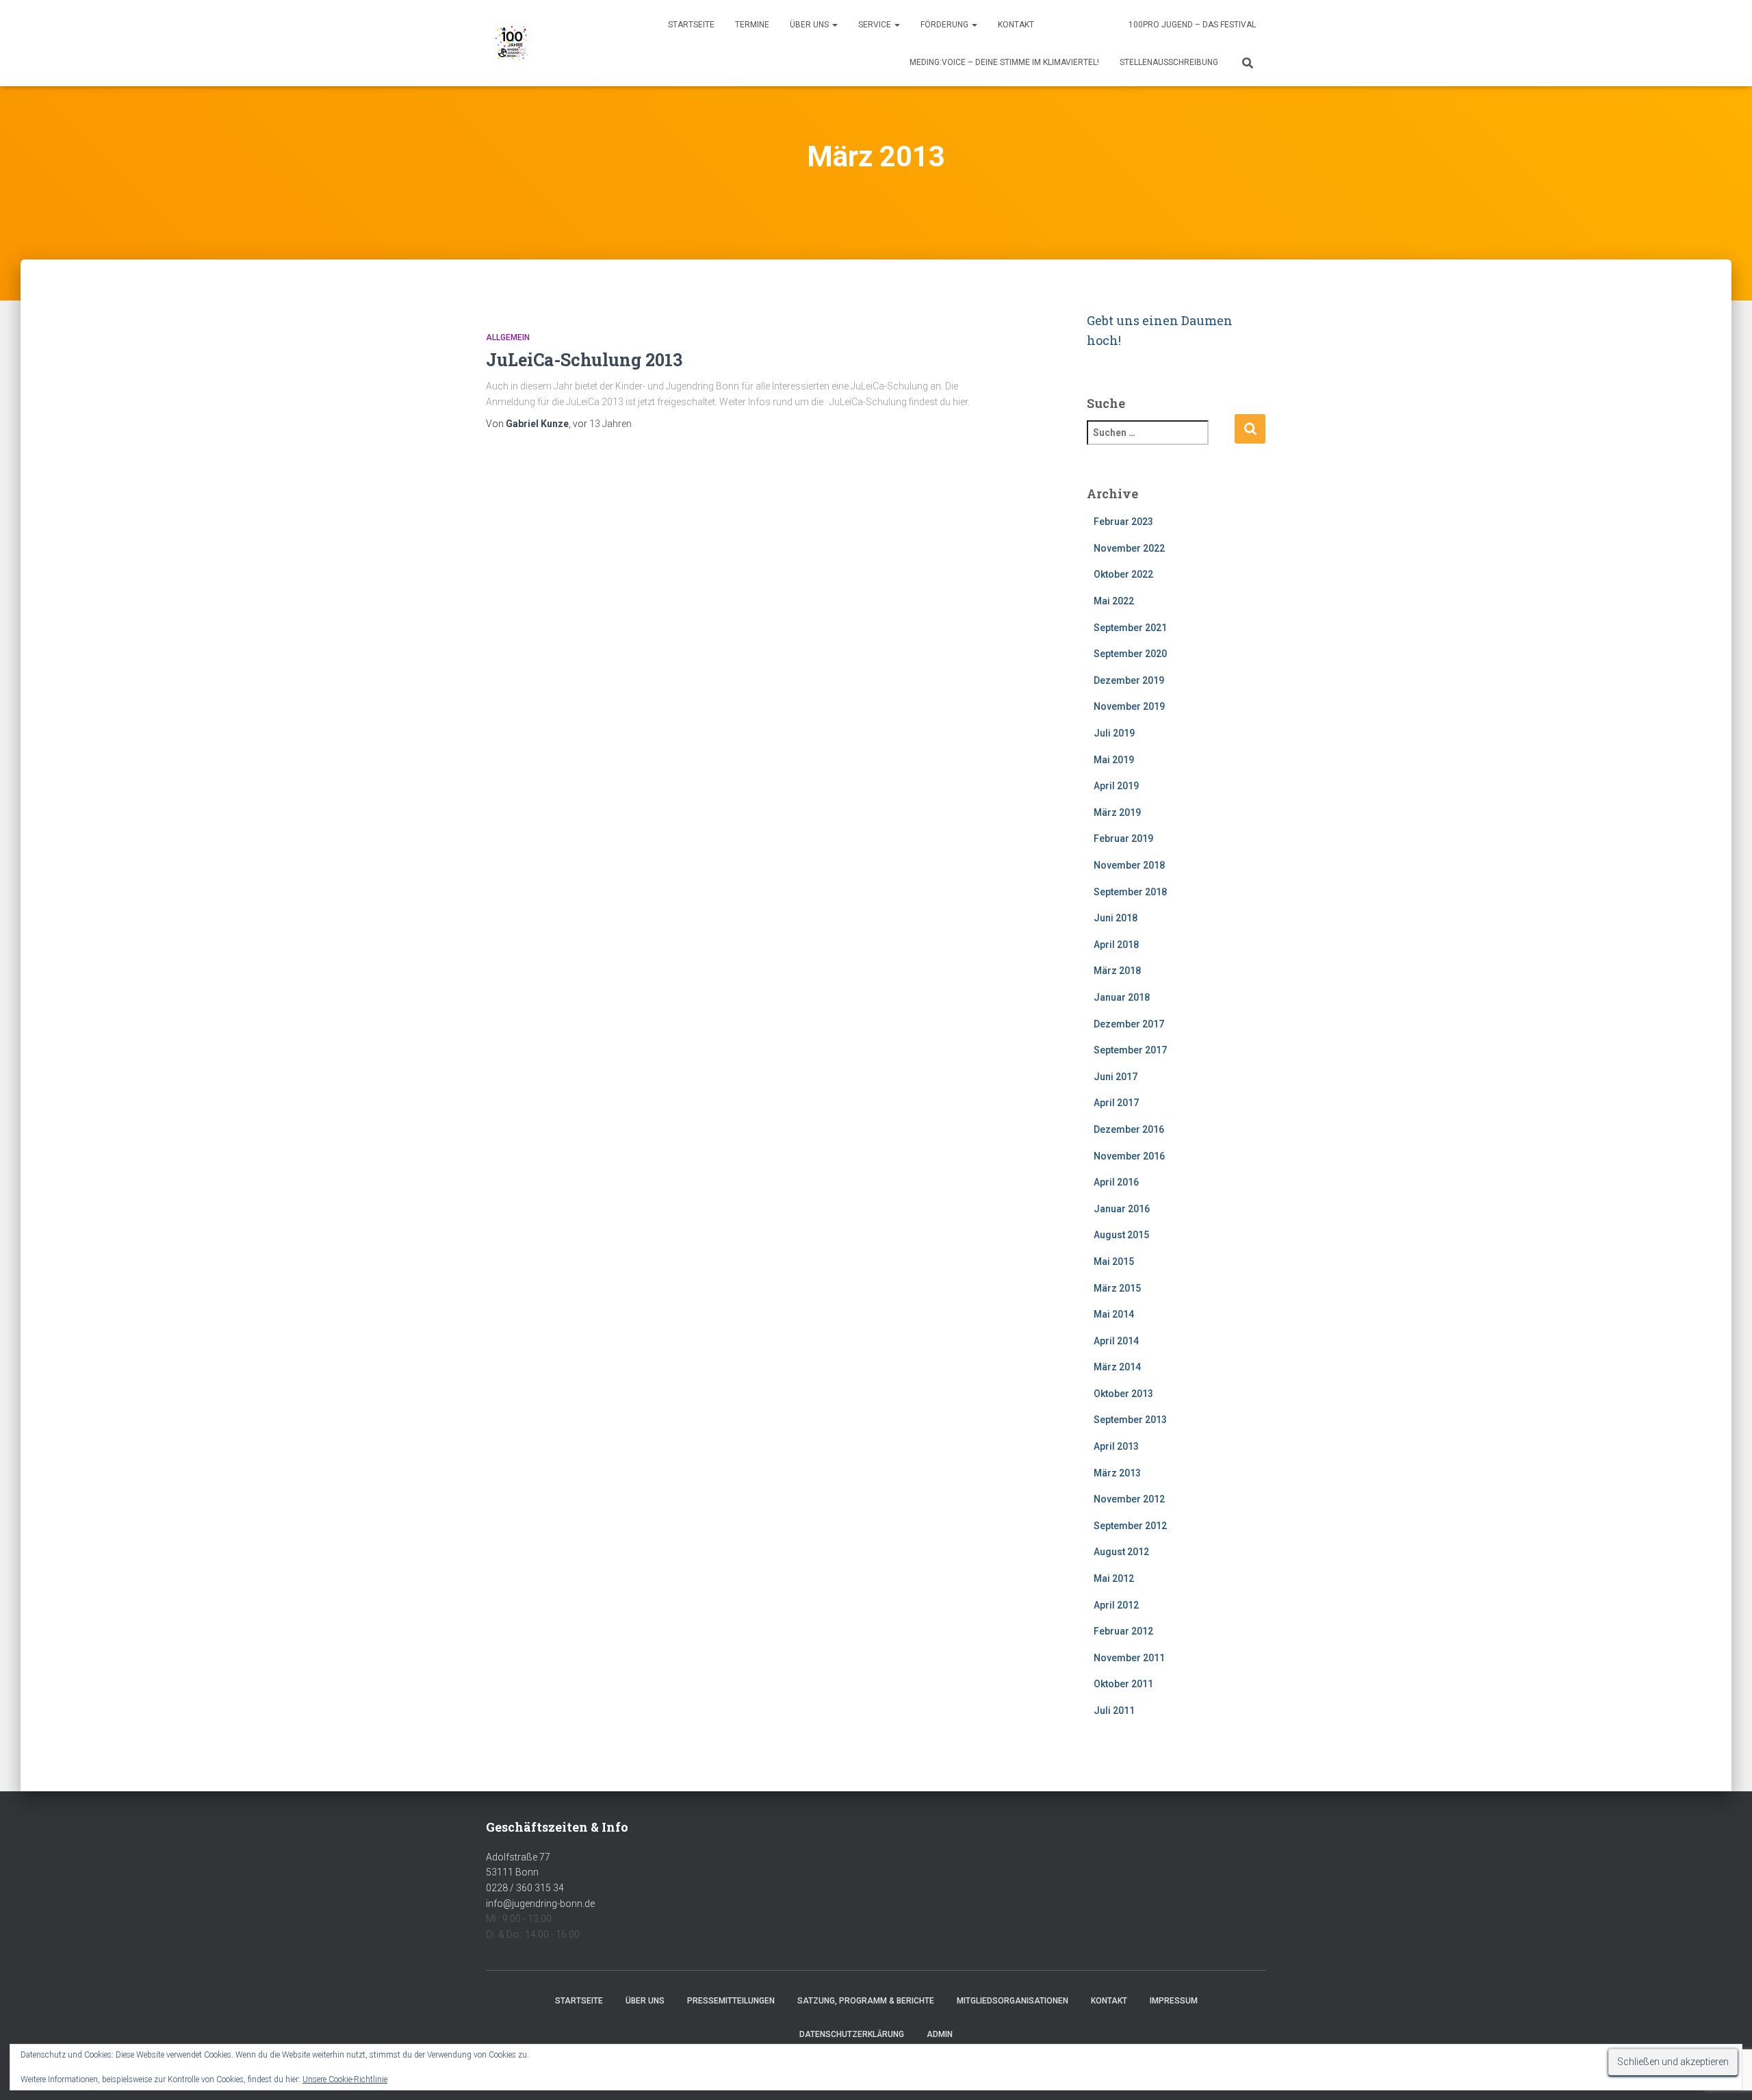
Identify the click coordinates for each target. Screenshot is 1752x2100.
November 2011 (1129, 1658)
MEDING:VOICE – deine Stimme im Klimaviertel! (1004, 62)
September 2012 (1130, 1526)
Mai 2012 (1114, 1578)
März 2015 (1117, 1288)
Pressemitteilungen (731, 2001)
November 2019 (1129, 706)
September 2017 (1130, 1050)
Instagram (1104, 26)
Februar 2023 (1123, 522)
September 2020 (1130, 654)
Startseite (691, 25)
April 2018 (1116, 945)
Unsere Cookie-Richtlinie (345, 2079)
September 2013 (1130, 1420)
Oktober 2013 (1123, 1394)
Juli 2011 (1114, 1711)
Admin (940, 2034)
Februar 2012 (1123, 1631)
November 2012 (1129, 1499)
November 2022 (1129, 548)
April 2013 (1116, 1446)
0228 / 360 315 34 (525, 1888)
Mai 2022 (1114, 601)
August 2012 (1121, 1552)
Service (876, 25)
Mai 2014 (1114, 1314)
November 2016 (1129, 1156)
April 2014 (1116, 1341)
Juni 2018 (1116, 918)
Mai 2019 (1114, 760)
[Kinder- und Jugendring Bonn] (512, 43)
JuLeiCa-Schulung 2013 (584, 360)
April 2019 (1116, 786)
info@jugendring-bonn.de (540, 1904)
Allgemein (508, 337)
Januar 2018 (1122, 997)
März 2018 (1117, 971)
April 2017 (1116, 1103)
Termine (752, 25)
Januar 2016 (1122, 1209)
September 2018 (1130, 892)
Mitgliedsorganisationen (1013, 2001)
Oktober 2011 (1123, 1684)
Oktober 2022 (1123, 574)
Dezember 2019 (1129, 680)
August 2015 (1121, 1235)
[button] (834, 25)
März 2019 (1117, 812)
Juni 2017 (1116, 1077)
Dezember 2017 (1129, 1024)
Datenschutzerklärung (852, 2034)
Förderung (945, 25)
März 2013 (1117, 1473)
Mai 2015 (1114, 1262)
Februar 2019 (1123, 838)
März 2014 (1117, 1367)
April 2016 (1116, 1182)
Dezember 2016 (1129, 1129)
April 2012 (1116, 1605)
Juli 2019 (1114, 733)
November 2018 (1129, 865)
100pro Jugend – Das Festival (1192, 25)
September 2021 (1130, 628)
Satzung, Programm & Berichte (866, 2001)
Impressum (1174, 2001)
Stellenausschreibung (1169, 62)
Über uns (810, 25)
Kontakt (1016, 25)
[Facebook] (1067, 26)
